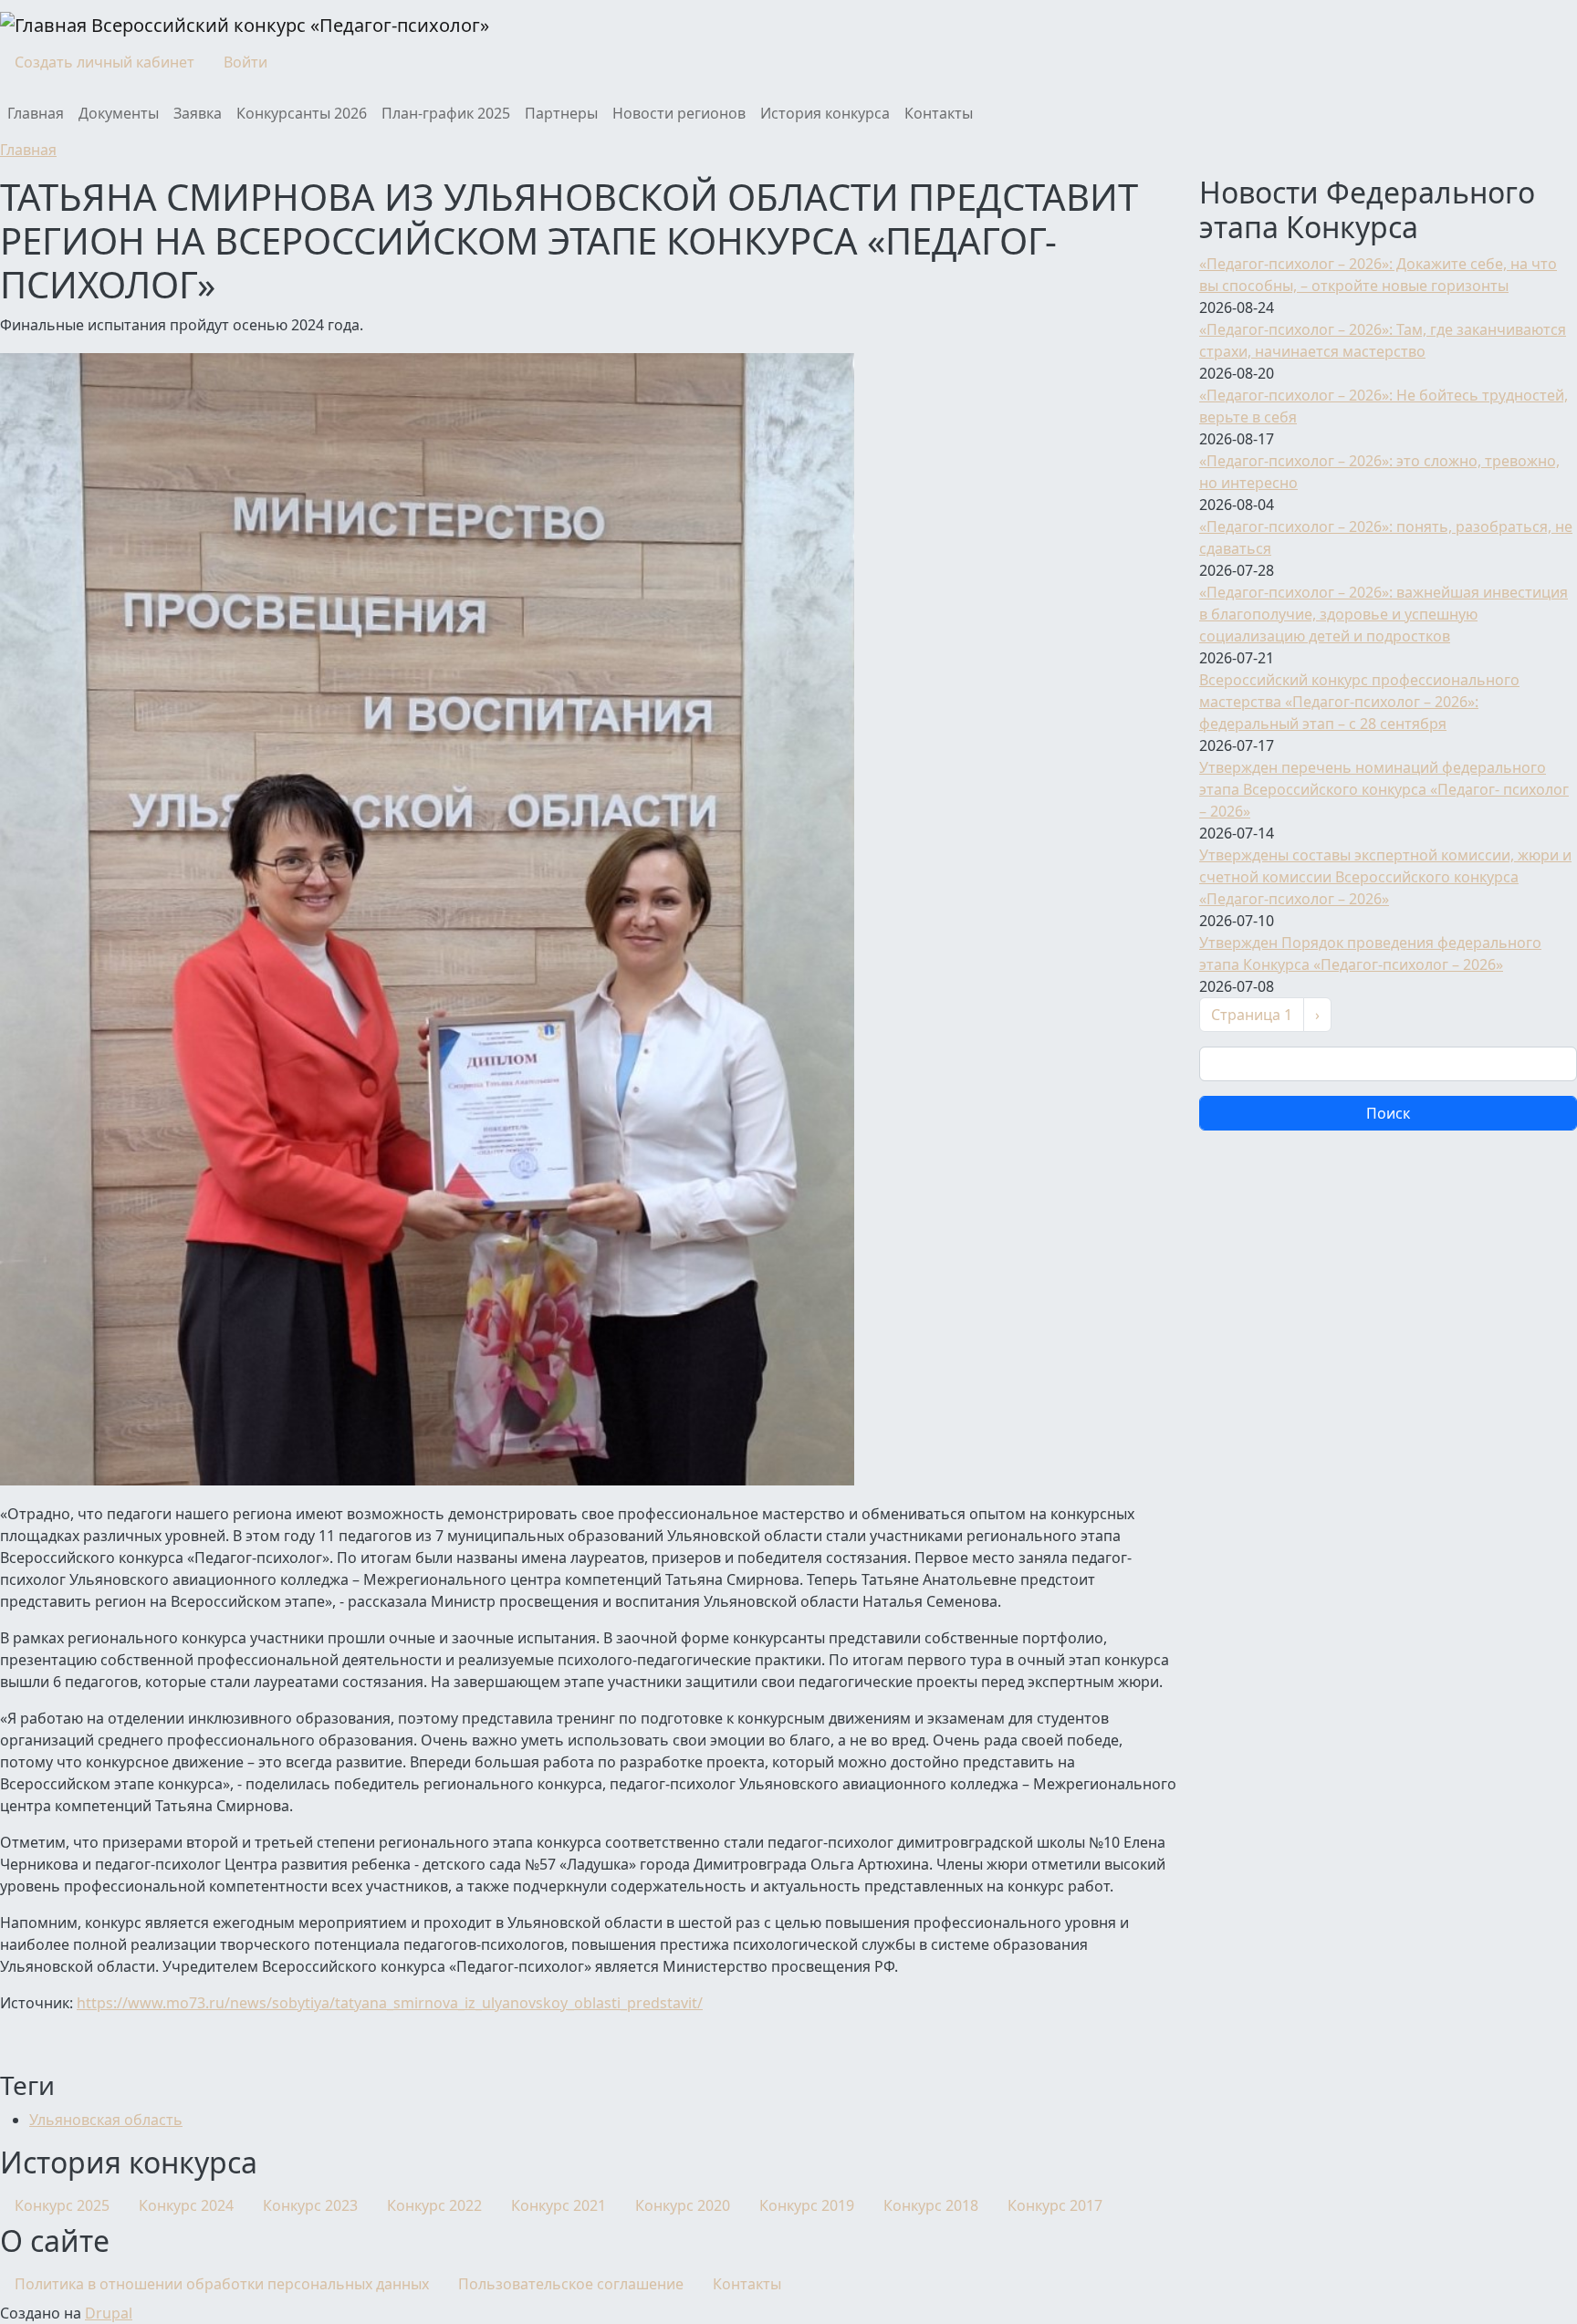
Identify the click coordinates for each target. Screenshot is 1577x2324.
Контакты (939, 113)
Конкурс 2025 (62, 2205)
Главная (36, 113)
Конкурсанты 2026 (302, 113)
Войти (245, 62)
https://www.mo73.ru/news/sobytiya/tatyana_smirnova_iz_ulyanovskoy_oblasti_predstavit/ (390, 2003)
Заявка (198, 113)
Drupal (109, 2313)
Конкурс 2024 (186, 2205)
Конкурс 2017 (1055, 2205)
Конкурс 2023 (310, 2205)
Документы (119, 113)
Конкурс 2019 (807, 2205)
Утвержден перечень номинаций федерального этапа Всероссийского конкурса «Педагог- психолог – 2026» (1384, 789)
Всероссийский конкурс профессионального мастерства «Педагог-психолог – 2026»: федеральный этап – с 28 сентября (1359, 702)
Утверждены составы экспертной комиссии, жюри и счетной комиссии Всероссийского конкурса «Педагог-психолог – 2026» (1385, 877)
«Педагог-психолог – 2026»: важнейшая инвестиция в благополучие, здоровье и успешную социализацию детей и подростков (1384, 614)
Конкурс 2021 (559, 2205)
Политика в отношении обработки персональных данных (222, 2284)
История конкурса (825, 113)
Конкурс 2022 (434, 2205)
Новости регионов (679, 113)
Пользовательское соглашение (571, 2284)
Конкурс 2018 (931, 2205)
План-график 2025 (446, 113)
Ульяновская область (106, 2120)
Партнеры (561, 113)
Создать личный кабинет (104, 62)
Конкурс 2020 (683, 2205)
